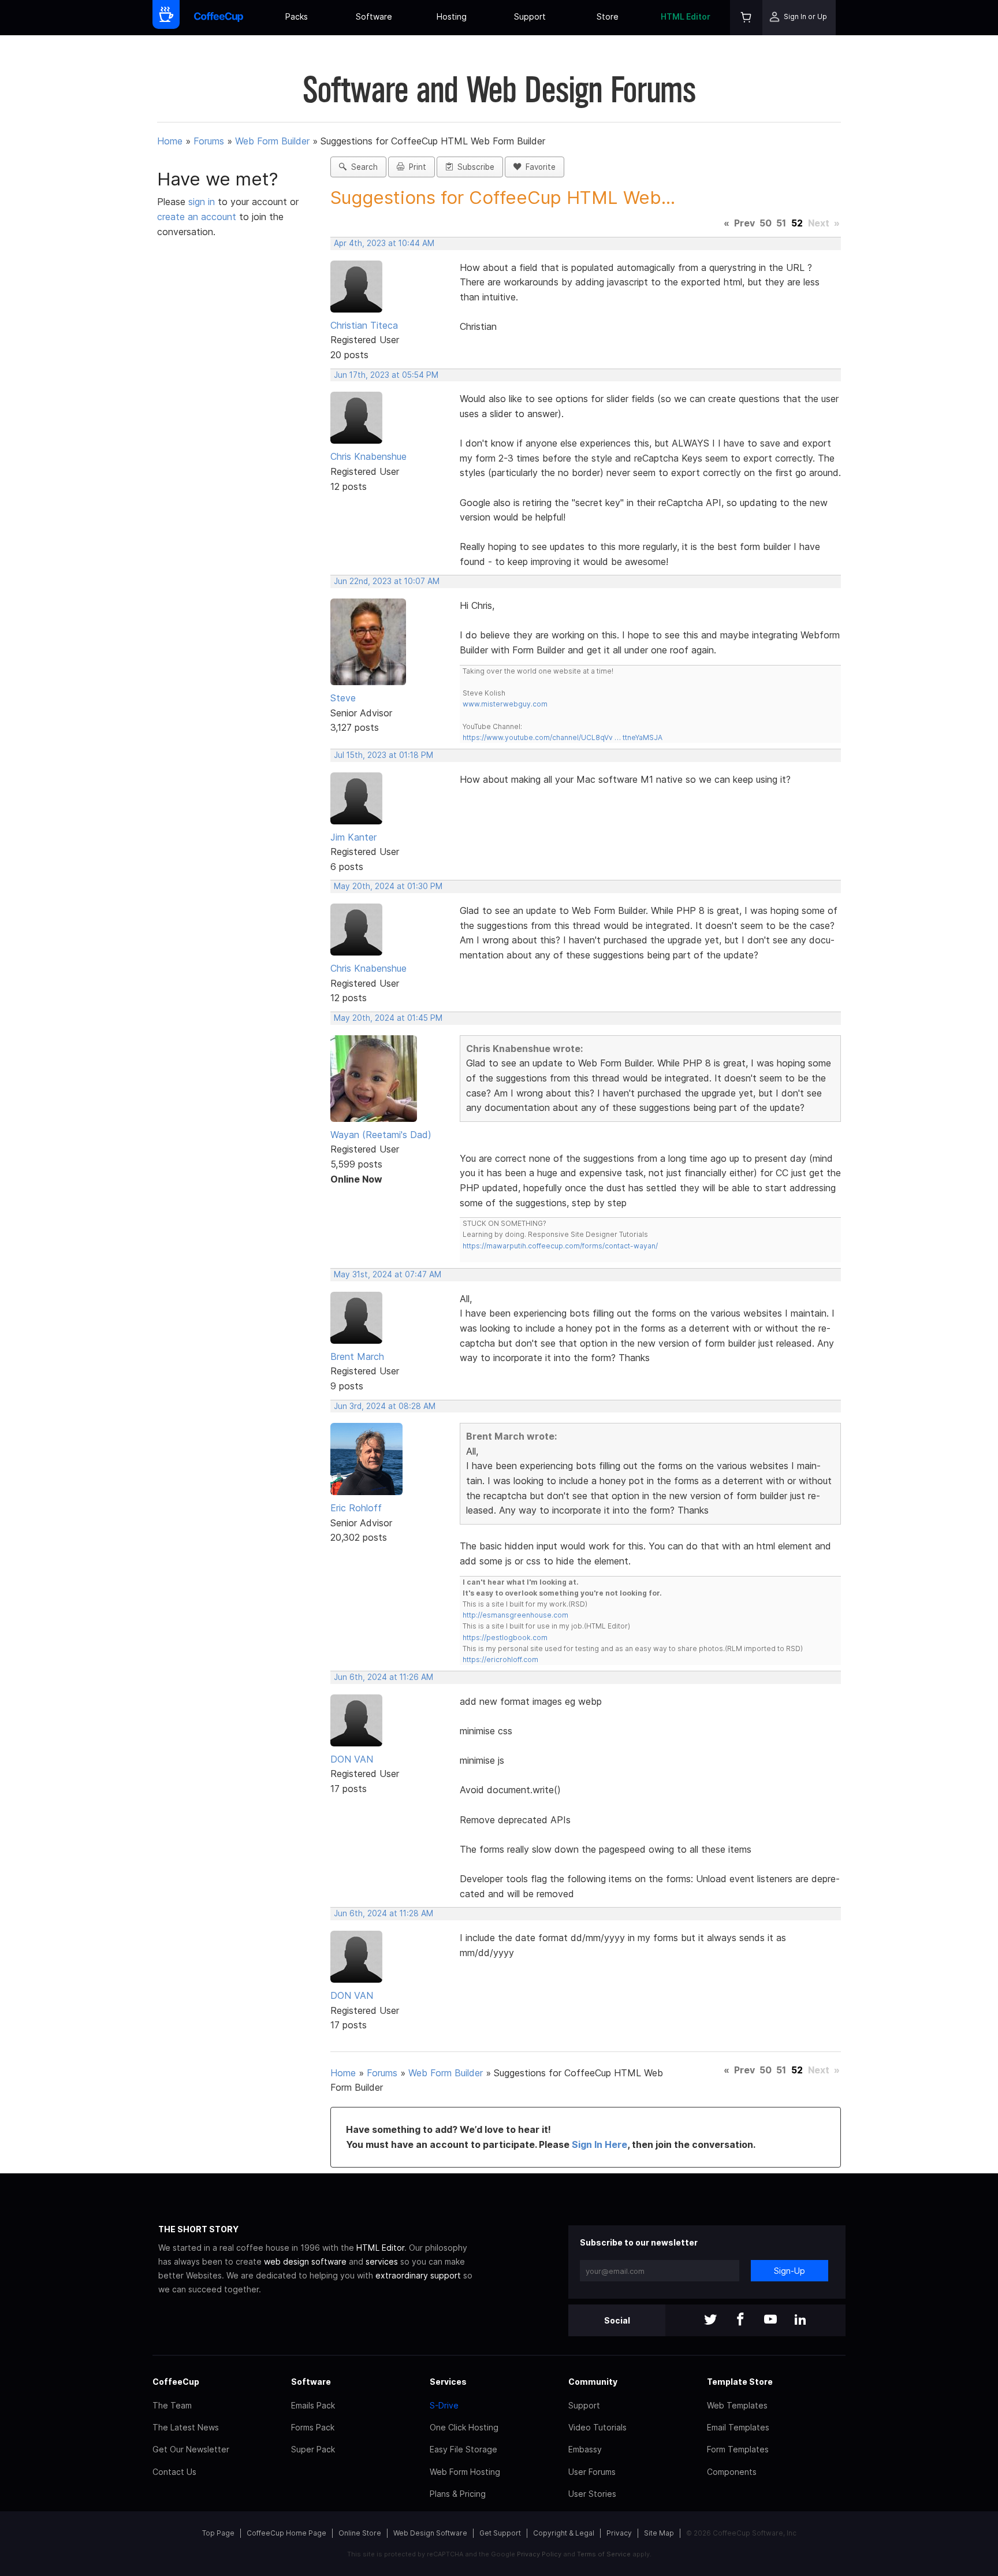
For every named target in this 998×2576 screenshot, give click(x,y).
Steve (343, 698)
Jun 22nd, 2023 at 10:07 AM (387, 581)
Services (448, 2382)
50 (766, 223)
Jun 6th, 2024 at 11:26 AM (383, 1677)
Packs (297, 16)
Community (593, 2382)
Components (732, 2472)
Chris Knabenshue (368, 456)
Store (608, 16)
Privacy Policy (539, 2554)
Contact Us (174, 2472)
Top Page (218, 2533)
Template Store (740, 2382)
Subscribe (474, 167)
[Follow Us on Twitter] (710, 2320)
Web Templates (737, 2405)
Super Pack (313, 2449)
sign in (203, 202)
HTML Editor (686, 16)
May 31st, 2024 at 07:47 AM (388, 1274)
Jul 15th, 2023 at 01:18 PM (383, 755)
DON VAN (352, 1759)
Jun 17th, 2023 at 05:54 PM (386, 375)
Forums (209, 141)
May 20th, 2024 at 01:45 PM (388, 1018)
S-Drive (444, 2405)
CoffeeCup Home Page (286, 2533)
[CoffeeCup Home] (219, 18)
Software (374, 16)
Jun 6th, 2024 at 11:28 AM (383, 1913)
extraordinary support (418, 2275)
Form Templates (738, 2449)
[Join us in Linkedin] (800, 2320)
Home (170, 141)
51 (781, 223)
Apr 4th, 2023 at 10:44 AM (384, 243)
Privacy (619, 2533)
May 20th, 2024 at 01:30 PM (388, 886)
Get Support (500, 2533)
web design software (305, 2261)
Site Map (659, 2533)
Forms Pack (313, 2427)
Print (415, 167)
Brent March (357, 1356)
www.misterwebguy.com (505, 704)
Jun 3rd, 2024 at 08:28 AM (385, 1406)
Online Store (360, 2533)
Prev (744, 223)
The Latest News (186, 2427)
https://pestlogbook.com (505, 1638)
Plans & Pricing (458, 2494)
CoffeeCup (176, 2382)
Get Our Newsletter (191, 2449)
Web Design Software (430, 2533)
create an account (197, 217)
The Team (172, 2405)
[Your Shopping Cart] (746, 18)
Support (530, 16)
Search (362, 167)
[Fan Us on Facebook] (740, 2320)
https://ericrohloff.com (500, 1659)
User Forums (592, 2472)
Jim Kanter (353, 837)
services (382, 2261)
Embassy (585, 2449)
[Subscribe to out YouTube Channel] (770, 2320)
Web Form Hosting (465, 2472)
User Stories (592, 2494)
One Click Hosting (464, 2427)
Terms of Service (604, 2554)
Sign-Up (790, 2271)
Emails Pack (313, 2405)
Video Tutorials (597, 2427)
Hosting (452, 16)
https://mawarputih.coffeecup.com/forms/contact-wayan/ (560, 1246)
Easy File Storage (463, 2449)
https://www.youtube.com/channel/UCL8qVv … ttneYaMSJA (563, 737)
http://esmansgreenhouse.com (515, 1615)
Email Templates (738, 2427)
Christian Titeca (364, 325)
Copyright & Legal (564, 2533)
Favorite (538, 167)
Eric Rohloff (356, 1508)
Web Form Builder (272, 141)
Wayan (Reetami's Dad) (381, 1135)
